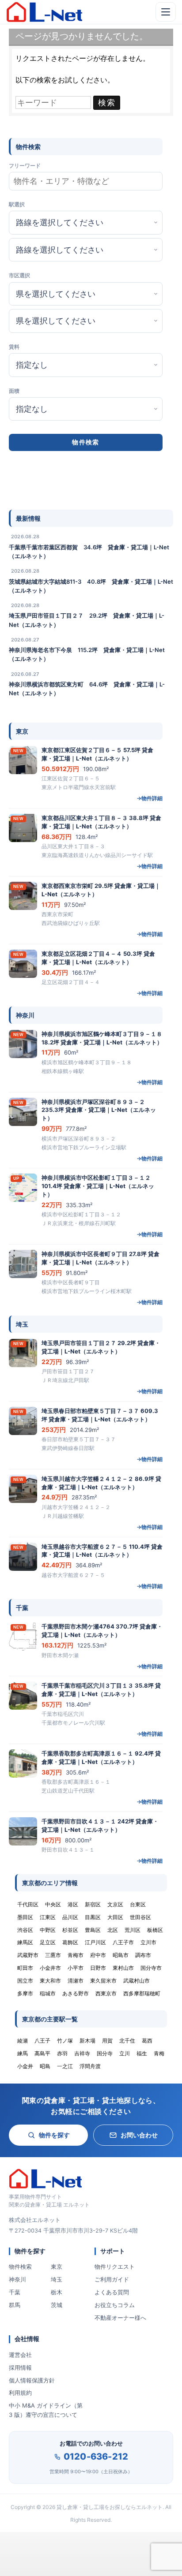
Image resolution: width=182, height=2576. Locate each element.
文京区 (115, 1904)
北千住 (127, 2041)
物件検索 (20, 2267)
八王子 (42, 2041)
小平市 (76, 1968)
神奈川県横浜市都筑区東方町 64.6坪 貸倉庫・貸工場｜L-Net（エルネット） (87, 689)
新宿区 (93, 1904)
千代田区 (28, 1904)
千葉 (15, 2292)
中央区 (53, 1904)
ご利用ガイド (112, 2279)
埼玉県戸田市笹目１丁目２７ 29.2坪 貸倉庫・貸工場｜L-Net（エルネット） (87, 620)
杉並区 (70, 1930)
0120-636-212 (96, 2457)
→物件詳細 (150, 798)
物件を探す (54, 2135)
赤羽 (62, 2053)
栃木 (57, 2292)
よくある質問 (112, 2292)
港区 (73, 1904)
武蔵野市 (28, 1955)
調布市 (143, 1955)
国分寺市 (151, 1968)
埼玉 (57, 2279)
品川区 (70, 1917)
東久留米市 (103, 1981)
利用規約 (20, 2393)
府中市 (98, 1955)
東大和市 (50, 1981)
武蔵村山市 (136, 1981)
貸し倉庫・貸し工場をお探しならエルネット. (110, 2507)
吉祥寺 (82, 2053)
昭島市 (121, 1955)
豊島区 (93, 1930)
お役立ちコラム (115, 2305)
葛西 (147, 2041)
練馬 (23, 2053)
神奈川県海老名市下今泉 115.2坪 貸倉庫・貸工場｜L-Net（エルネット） (87, 654)
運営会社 (20, 2355)
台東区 (138, 1904)
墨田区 (25, 1917)
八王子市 (123, 1942)
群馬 (15, 2305)
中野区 (48, 1930)
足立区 (48, 1942)
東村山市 (123, 1968)
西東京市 (106, 1993)
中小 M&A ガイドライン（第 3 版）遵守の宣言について (46, 2410)
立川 (125, 2053)
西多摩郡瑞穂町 (142, 1993)
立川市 (148, 1942)
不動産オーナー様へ (120, 2318)
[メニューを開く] (166, 12)
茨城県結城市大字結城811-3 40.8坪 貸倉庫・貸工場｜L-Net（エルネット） (91, 586)
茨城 (57, 2305)
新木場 (87, 2041)
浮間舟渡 (90, 2066)
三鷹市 (53, 1955)
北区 (113, 1930)
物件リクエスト (115, 2267)
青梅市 (76, 1955)
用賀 (107, 2041)
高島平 (42, 2053)
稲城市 (48, 1993)
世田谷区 (140, 1917)
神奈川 (17, 2279)
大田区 (115, 1917)
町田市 (25, 1968)
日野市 (98, 1968)
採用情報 (20, 2367)
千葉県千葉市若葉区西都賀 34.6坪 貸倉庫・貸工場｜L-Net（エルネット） (89, 552)
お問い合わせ (139, 2135)
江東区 (48, 1917)
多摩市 (25, 1993)
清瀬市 (76, 1981)
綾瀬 (23, 2041)
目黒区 (93, 1917)
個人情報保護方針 (32, 2380)
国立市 (25, 1981)
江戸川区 (95, 1942)
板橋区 (155, 1930)
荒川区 (133, 1930)
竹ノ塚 (65, 2041)
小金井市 (50, 1968)
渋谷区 (25, 1930)
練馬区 (25, 1942)
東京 (57, 2267)
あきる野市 (76, 1993)
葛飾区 (70, 1942)
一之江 (65, 2066)
